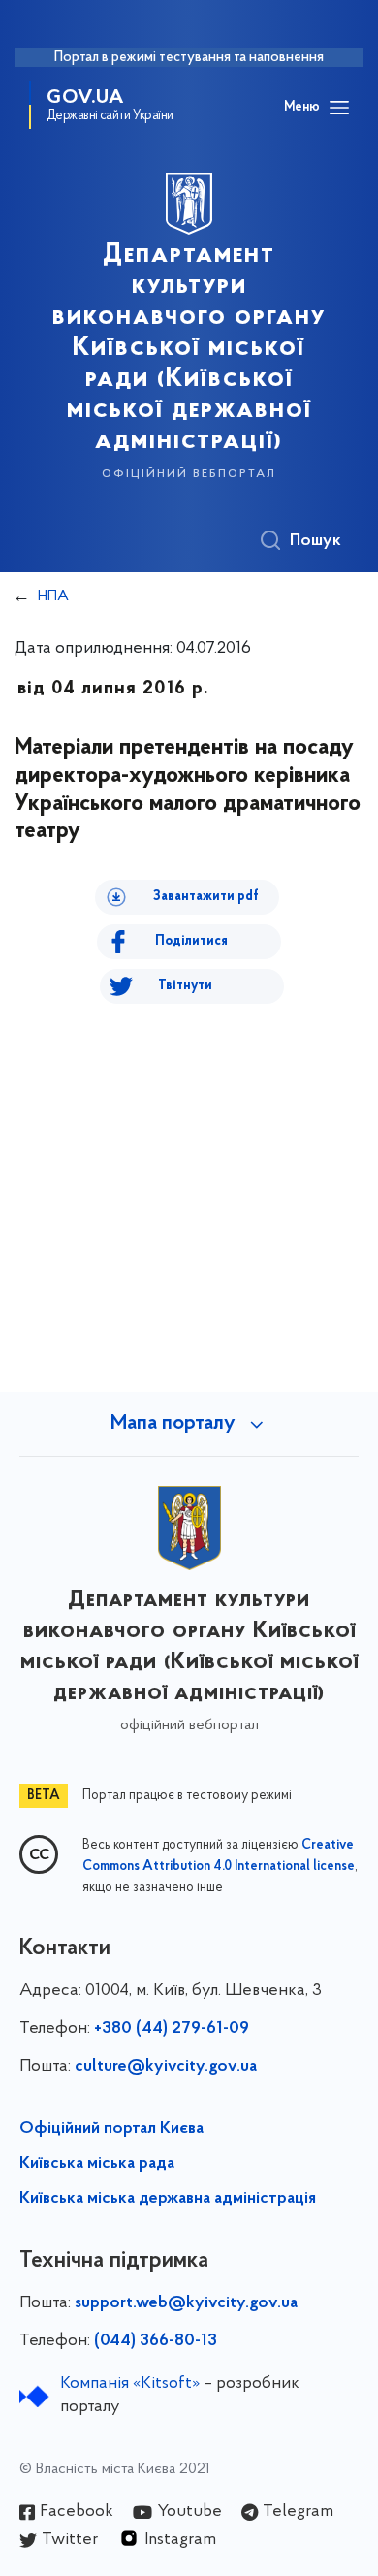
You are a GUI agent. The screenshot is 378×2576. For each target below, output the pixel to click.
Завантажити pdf (206, 897)
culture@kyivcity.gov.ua (166, 2067)
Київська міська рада (97, 2164)
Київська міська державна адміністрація (168, 2199)
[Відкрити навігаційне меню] (339, 108)
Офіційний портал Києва (111, 2129)
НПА (53, 596)
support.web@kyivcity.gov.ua (186, 2303)
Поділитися (191, 941)
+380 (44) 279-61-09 (172, 2029)
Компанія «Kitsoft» (130, 2384)
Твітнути (185, 986)
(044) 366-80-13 (156, 2341)
